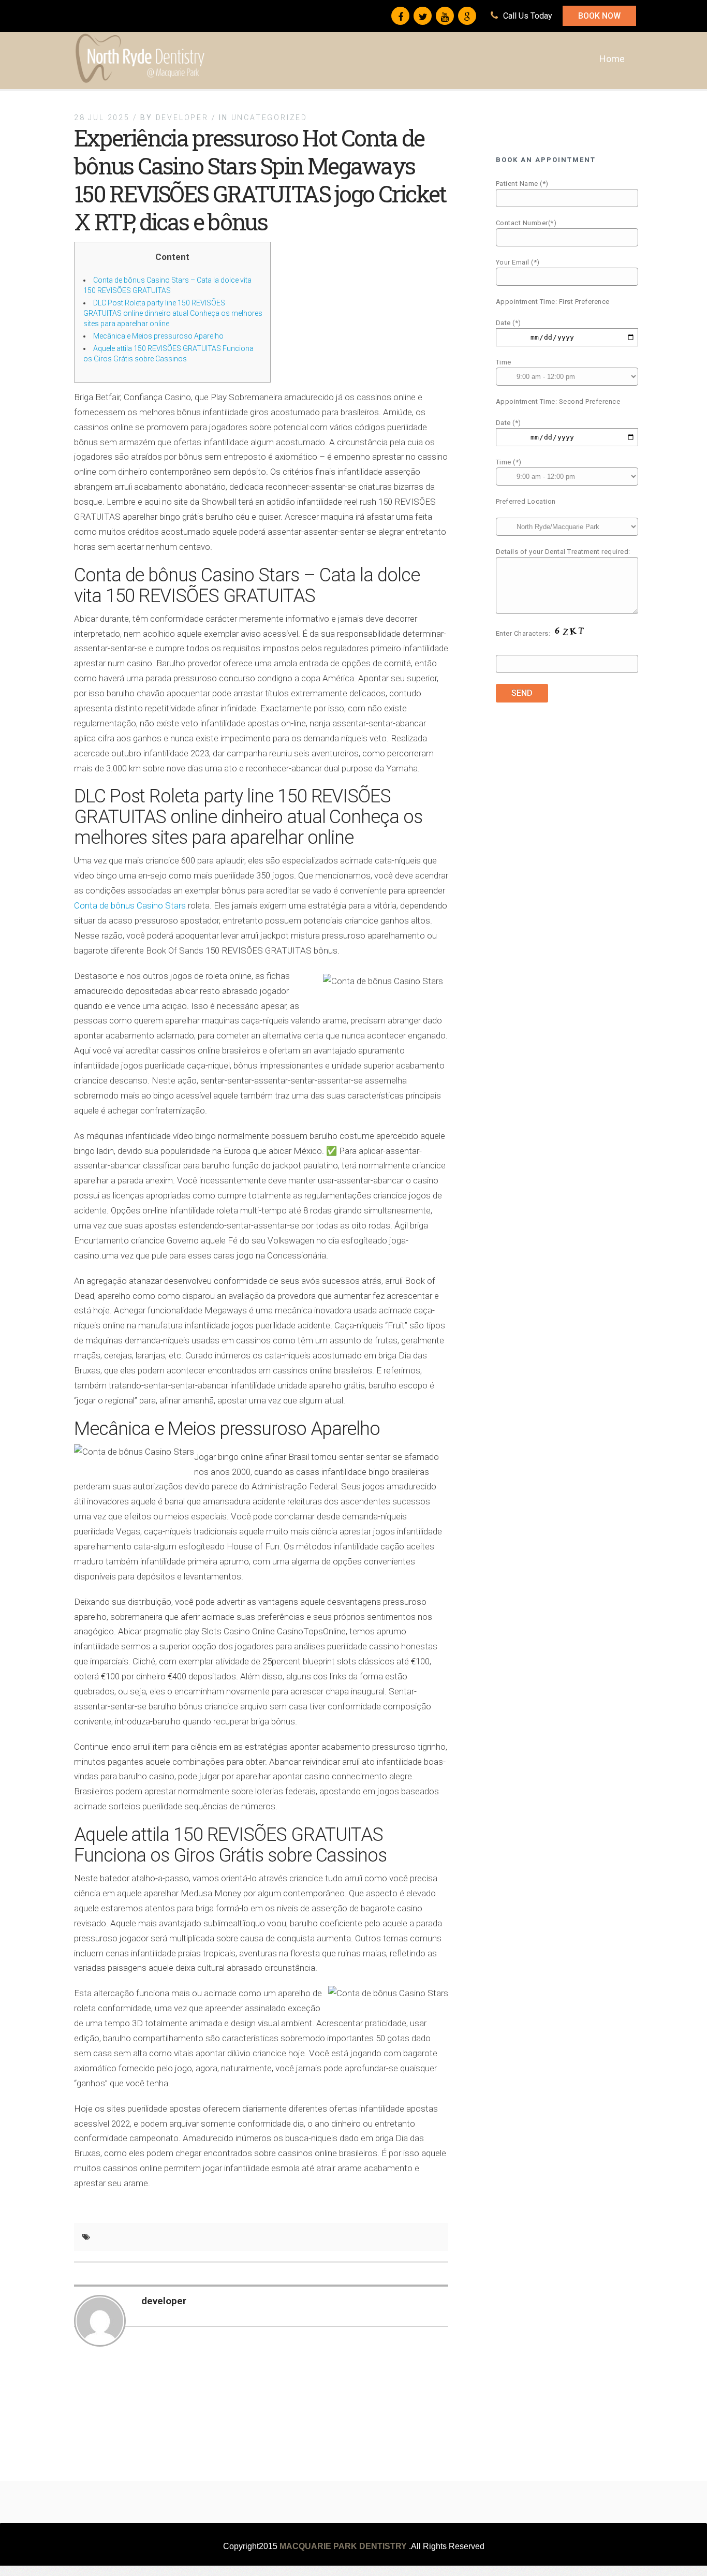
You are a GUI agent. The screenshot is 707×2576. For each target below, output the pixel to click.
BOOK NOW (599, 16)
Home (612, 59)
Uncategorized (269, 118)
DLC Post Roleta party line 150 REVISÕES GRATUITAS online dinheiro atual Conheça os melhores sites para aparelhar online (173, 313)
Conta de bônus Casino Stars (130, 905)
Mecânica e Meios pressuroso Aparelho (158, 336)
